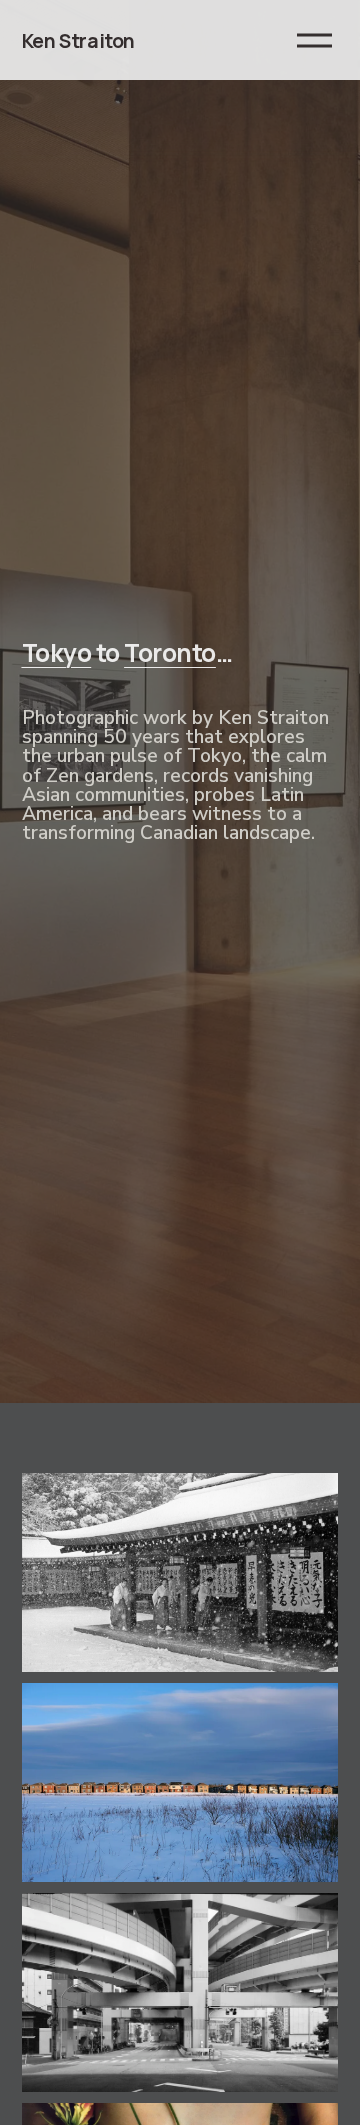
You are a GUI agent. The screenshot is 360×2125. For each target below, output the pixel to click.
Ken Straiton (78, 40)
